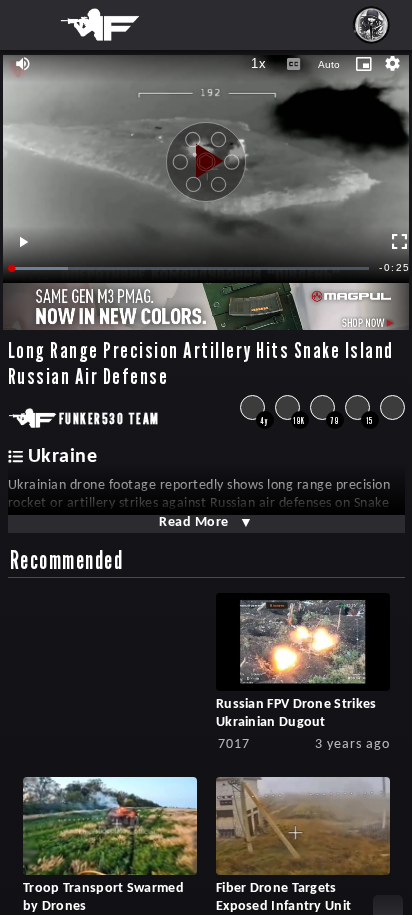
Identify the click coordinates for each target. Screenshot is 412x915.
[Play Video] (206, 154)
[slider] (191, 268)
